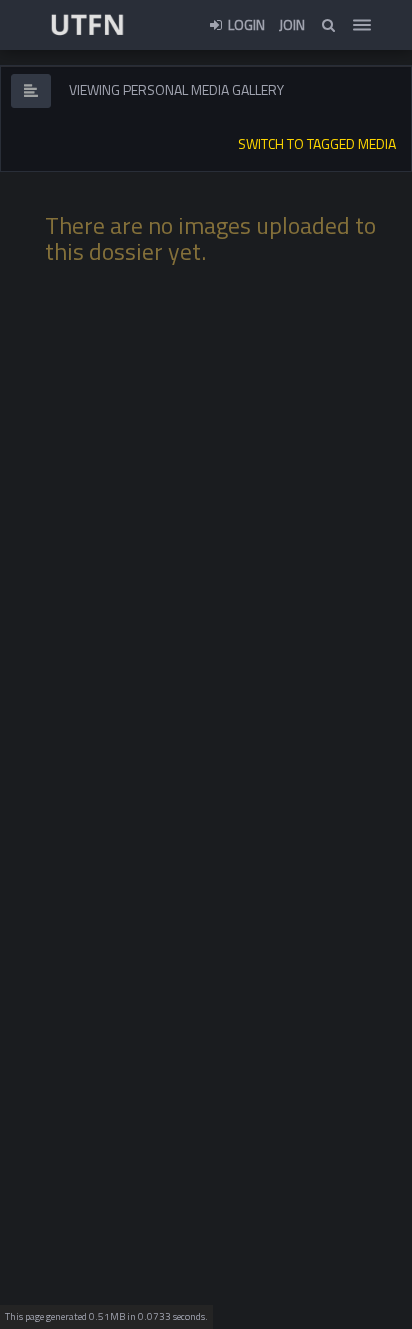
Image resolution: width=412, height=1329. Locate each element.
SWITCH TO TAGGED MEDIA (317, 143)
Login (245, 24)
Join (292, 24)
